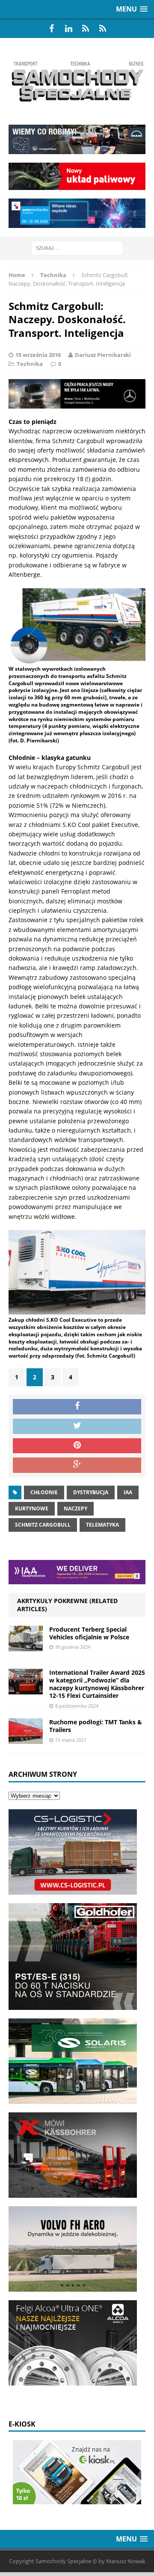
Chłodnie (44, 1492)
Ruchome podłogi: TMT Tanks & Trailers (96, 1726)
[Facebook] (51, 29)
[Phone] (86, 29)
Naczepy (76, 1509)
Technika (30, 364)
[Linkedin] (68, 29)
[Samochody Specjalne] (77, 81)
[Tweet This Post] (77, 1426)
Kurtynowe (32, 1509)
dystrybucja (91, 1492)
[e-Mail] (103, 29)
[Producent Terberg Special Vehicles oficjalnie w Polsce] (26, 1646)
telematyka (102, 1525)
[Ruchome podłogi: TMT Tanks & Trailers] (26, 1739)
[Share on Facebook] (77, 1407)
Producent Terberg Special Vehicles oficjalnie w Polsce (89, 1633)
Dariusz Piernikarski (103, 355)
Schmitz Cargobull (43, 1525)
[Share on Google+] (77, 1465)
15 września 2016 (38, 355)
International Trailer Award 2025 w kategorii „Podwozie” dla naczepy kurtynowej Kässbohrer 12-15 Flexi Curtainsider (97, 1684)
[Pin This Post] (77, 1446)
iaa (128, 1492)
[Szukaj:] (77, 247)
